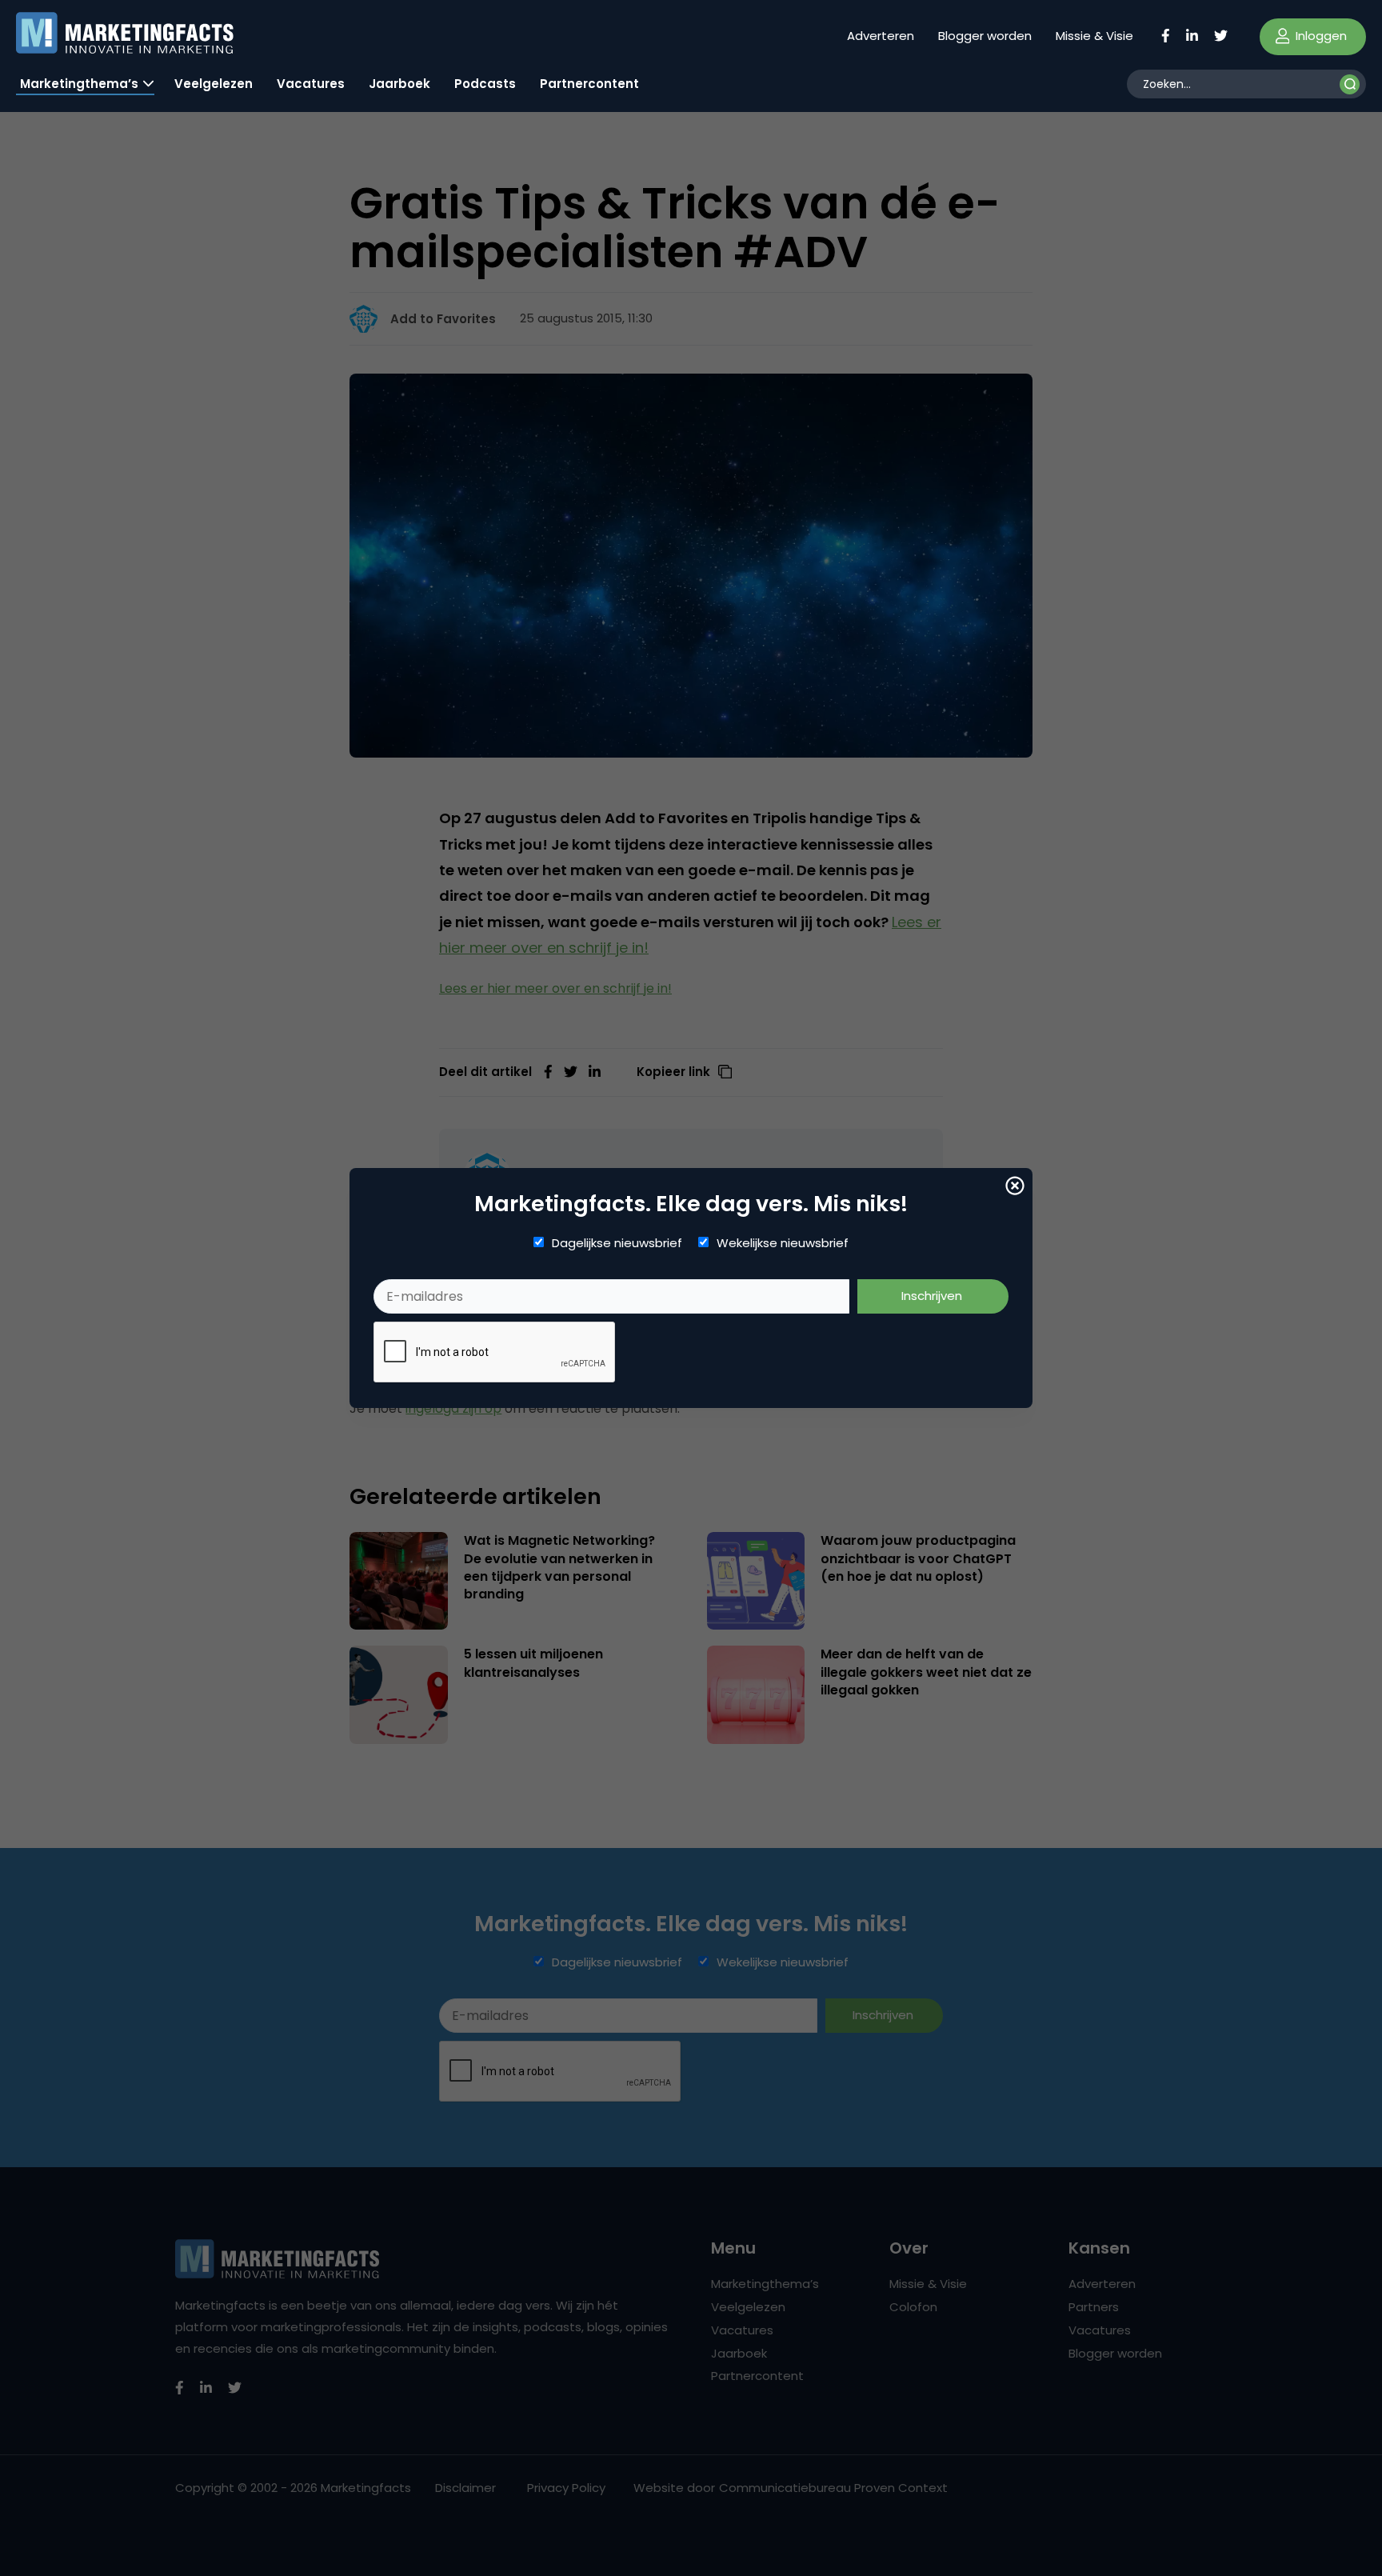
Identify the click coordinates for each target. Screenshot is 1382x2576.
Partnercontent (589, 84)
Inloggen (1320, 36)
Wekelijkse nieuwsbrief (783, 1243)
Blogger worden (985, 36)
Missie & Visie (1094, 36)
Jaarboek (399, 84)
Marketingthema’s (79, 84)
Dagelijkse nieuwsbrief (617, 1243)
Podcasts (485, 84)
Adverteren (881, 36)
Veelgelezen (214, 84)
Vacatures (311, 84)
